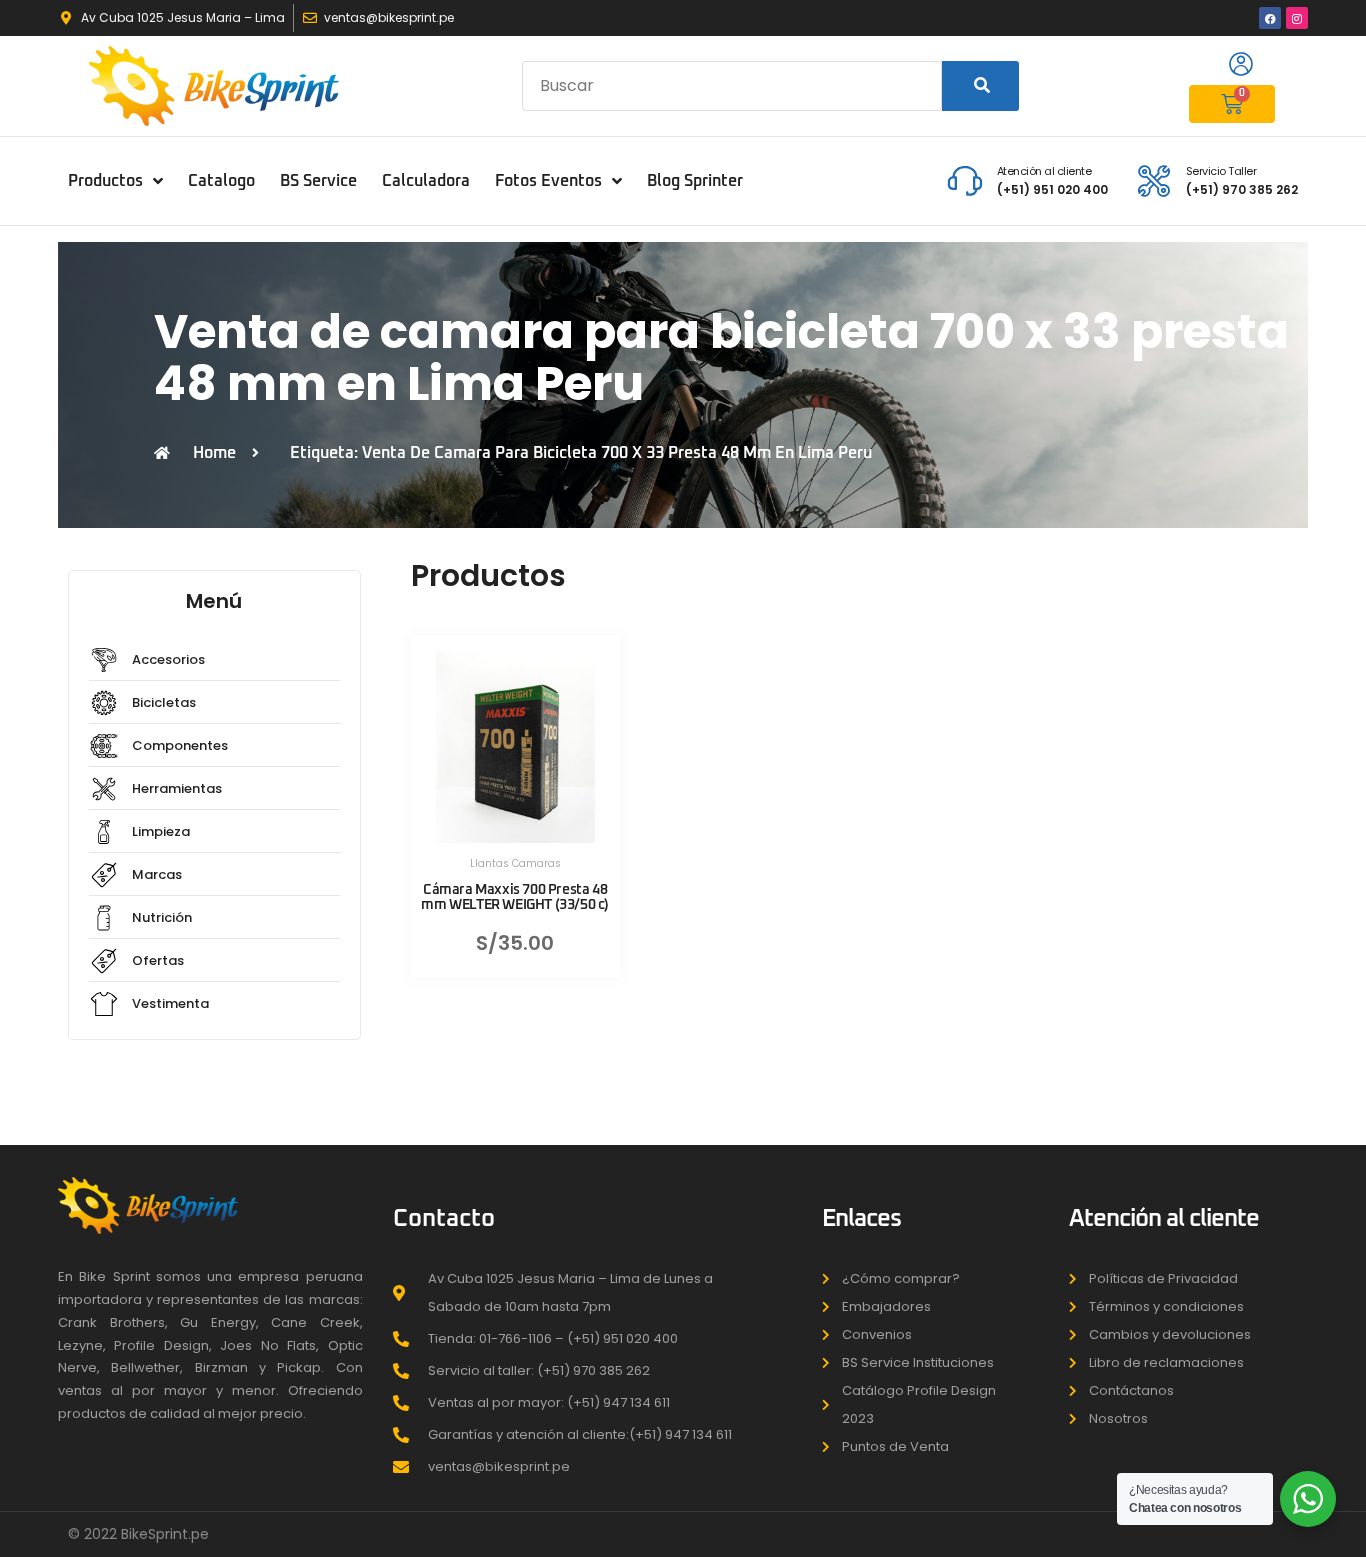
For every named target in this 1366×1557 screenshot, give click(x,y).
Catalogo (221, 181)
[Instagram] (1297, 18)
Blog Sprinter (695, 181)
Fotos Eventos (548, 181)
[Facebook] (1270, 18)
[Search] (980, 86)
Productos (105, 181)
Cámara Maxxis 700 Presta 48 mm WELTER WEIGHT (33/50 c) (515, 897)
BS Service (318, 181)
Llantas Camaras (515, 863)
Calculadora (426, 181)
